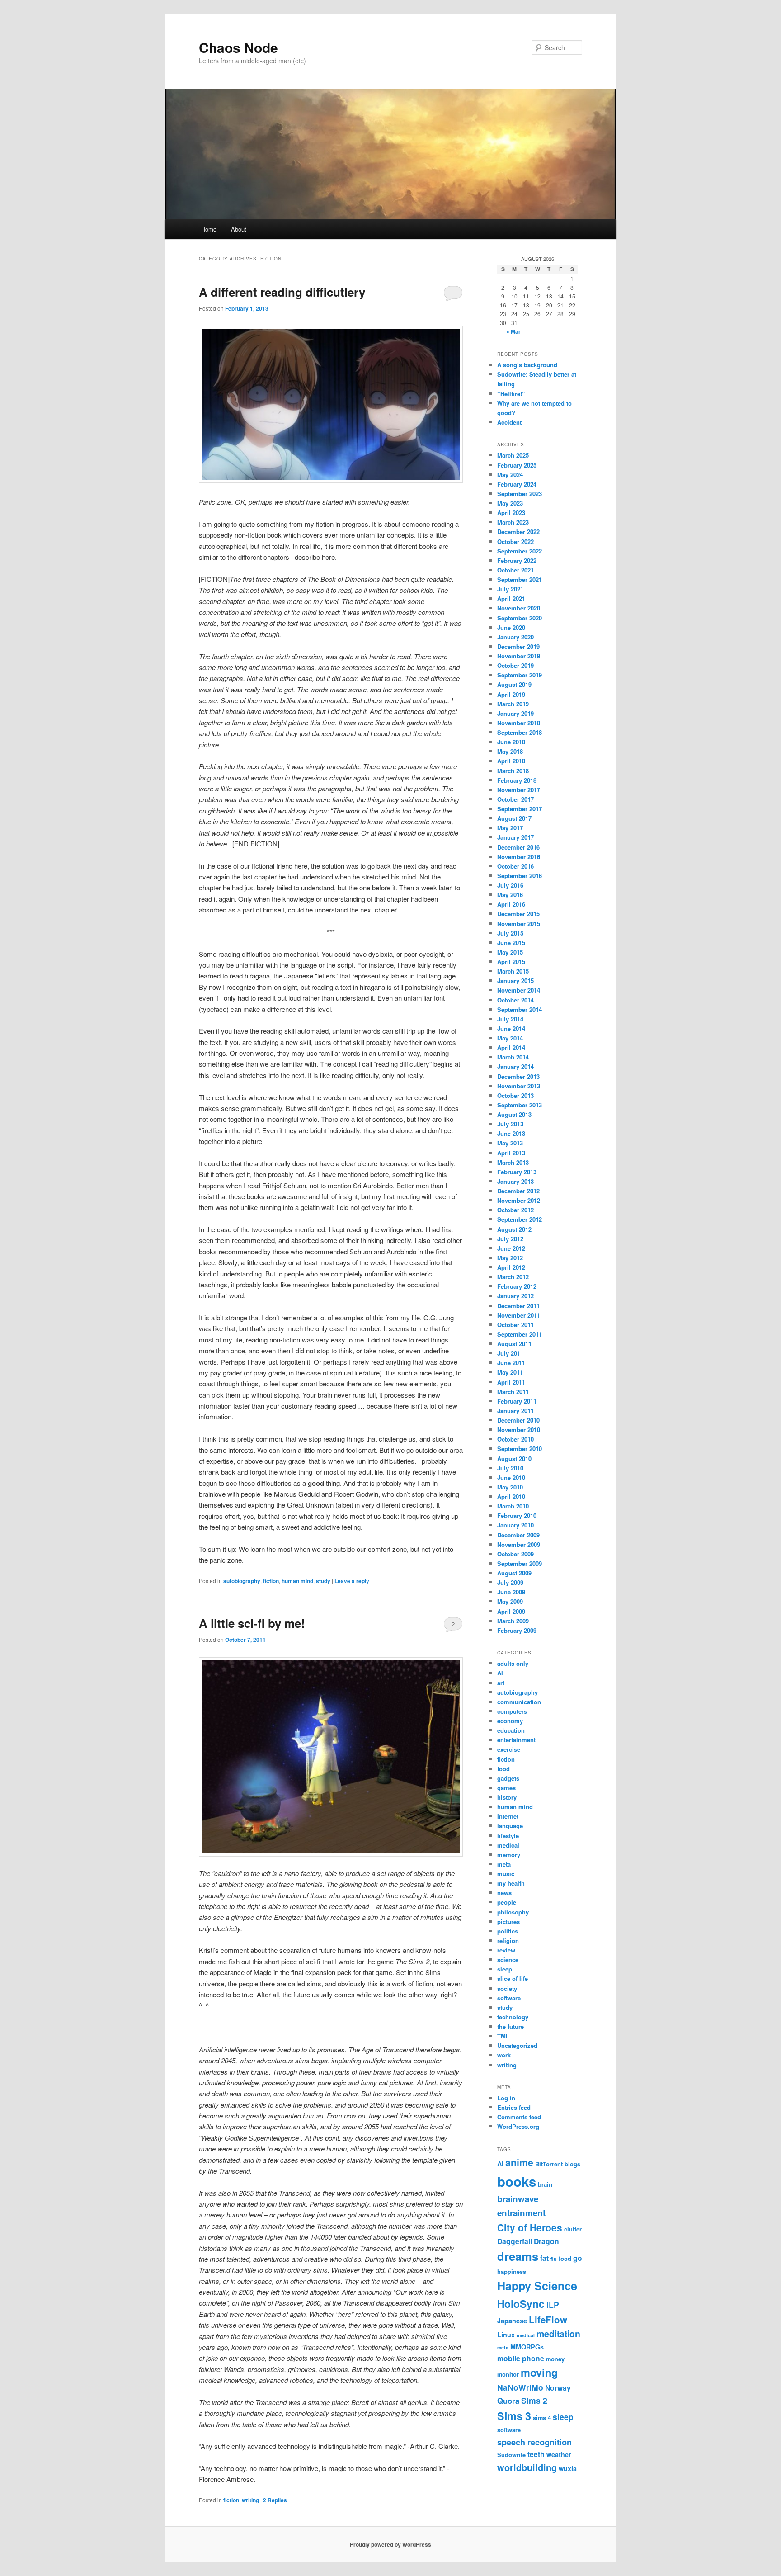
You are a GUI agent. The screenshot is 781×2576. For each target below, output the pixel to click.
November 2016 (519, 857)
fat (544, 2258)
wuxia (568, 2468)
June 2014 (511, 1028)
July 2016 (510, 885)
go (578, 2258)
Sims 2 (534, 2400)
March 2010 (513, 1506)
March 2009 (513, 1621)
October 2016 (515, 866)
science (508, 1959)
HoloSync (521, 2304)
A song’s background (527, 365)
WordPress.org (518, 2126)
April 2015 (511, 962)
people (507, 1902)
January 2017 (515, 837)
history (507, 1797)
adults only (513, 1663)
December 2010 (518, 1420)
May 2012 (510, 1258)
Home (209, 229)
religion (508, 1940)
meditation (558, 2334)
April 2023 (511, 513)
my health (511, 1883)
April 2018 (511, 761)
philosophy (513, 1912)
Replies (275, 2500)
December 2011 (518, 1306)
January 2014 (515, 1066)
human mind (297, 1581)
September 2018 (520, 732)
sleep (505, 1969)
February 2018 (517, 780)
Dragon (546, 2241)
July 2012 (510, 1239)
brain (545, 2184)
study (323, 1581)
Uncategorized (517, 2045)
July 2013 (510, 1124)
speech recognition (534, 2442)
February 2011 (517, 1401)
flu (554, 2259)
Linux (506, 2335)
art (501, 1683)
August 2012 (514, 1229)
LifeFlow (548, 2319)
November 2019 (519, 656)
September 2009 (520, 1563)
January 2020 (515, 637)
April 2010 (511, 1496)
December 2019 (518, 646)
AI (500, 1673)
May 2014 (510, 1038)
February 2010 (517, 1515)
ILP (553, 2304)
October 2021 (515, 570)
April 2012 (511, 1267)
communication (519, 1702)
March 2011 (513, 1392)
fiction (271, 1581)
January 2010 (515, 1525)
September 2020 (520, 618)
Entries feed (514, 2107)
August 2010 (514, 1458)
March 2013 (513, 1162)
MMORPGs (527, 2347)
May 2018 (510, 751)
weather (559, 2454)
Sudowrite (511, 2455)
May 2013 (510, 1143)
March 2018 (513, 771)
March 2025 (513, 455)
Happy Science (537, 2286)
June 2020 (511, 627)
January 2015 (515, 981)
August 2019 (514, 684)
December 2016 (518, 847)
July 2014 (510, 1019)
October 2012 (515, 1210)
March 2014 (513, 1057)
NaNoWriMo (520, 2387)
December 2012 (518, 1191)
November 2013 (519, 1086)
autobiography (242, 1581)
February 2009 (517, 1630)
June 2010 (511, 1477)
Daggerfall (515, 2241)
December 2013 (518, 1076)
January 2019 (515, 713)
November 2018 (519, 723)
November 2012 (519, 1200)
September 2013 (520, 1105)
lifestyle (508, 1836)
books (517, 2181)
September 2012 (520, 1219)
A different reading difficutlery (282, 292)
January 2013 (515, 1181)
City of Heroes (530, 2228)
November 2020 (519, 608)
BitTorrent (549, 2164)
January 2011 (515, 1411)
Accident (509, 422)
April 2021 (511, 598)
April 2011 (511, 1382)
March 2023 (513, 522)
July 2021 (510, 589)
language (510, 1826)
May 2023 (510, 503)
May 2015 (510, 952)
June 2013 (511, 1133)
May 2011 (510, 1372)
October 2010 (515, 1439)
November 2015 (519, 924)
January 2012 (515, 1296)
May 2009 (510, 1601)
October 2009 (515, 1554)
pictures (508, 1921)
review (506, 1950)
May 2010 (510, 1487)
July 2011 (510, 1353)
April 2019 (511, 694)
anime (519, 2162)
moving (539, 2372)
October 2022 (515, 541)
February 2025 (517, 465)
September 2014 (520, 1009)
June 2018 (511, 742)
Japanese (512, 2321)
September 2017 (520, 809)
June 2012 (511, 1248)
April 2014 (511, 1047)
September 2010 (520, 1449)
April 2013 (511, 1153)
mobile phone (521, 2358)
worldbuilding (527, 2467)
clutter (573, 2229)
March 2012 (513, 1277)
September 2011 (520, 1334)
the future (510, 2026)
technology (513, 2017)
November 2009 (519, 1544)
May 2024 (510, 475)
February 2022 (517, 560)
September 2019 (520, 675)
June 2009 (511, 1592)
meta (504, 1864)
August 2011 (514, 1344)
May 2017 (510, 828)
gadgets (508, 1778)
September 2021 (520, 579)
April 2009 (511, 1611)
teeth (536, 2454)
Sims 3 (514, 2416)
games (506, 1788)
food (503, 1769)
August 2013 (514, 1114)
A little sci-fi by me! (252, 1623)
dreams (518, 2256)
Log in (506, 2098)
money (555, 2359)
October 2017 (515, 799)
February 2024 (517, 484)
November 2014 (519, 990)
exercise (509, 1749)
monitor (508, 2374)
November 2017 (519, 790)
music (506, 1874)
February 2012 (517, 1286)
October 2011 (515, 1325)
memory (509, 1855)
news (504, 1893)
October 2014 (515, 1000)
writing (250, 2500)
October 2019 (515, 665)
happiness (512, 2271)
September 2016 (520, 876)
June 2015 (511, 943)
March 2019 (513, 704)
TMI (502, 2036)
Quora (508, 2401)
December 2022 (518, 532)
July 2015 (510, 933)
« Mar (513, 331)
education (511, 1730)
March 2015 (513, 971)
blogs (572, 2164)
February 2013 (517, 1172)
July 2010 (510, 1468)
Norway (558, 2388)
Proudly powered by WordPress (390, 2544)
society (507, 1988)
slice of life (513, 1978)
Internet (508, 1816)
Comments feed (519, 2117)
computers (512, 1711)
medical (508, 1845)
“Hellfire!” (511, 394)
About (239, 229)
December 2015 (518, 914)
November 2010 (519, 1430)
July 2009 (510, 1582)
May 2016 (510, 895)
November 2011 (519, 1315)
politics (508, 1931)
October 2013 (515, 1095)
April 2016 (511, 904)
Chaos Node (238, 47)
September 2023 (520, 494)
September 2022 (520, 551)
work (504, 2055)
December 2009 (518, 1535)
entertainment (516, 1740)
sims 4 (542, 2418)
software (509, 1998)
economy (510, 1721)
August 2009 (514, 1573)
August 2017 (514, 818)
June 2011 (511, 1363)
